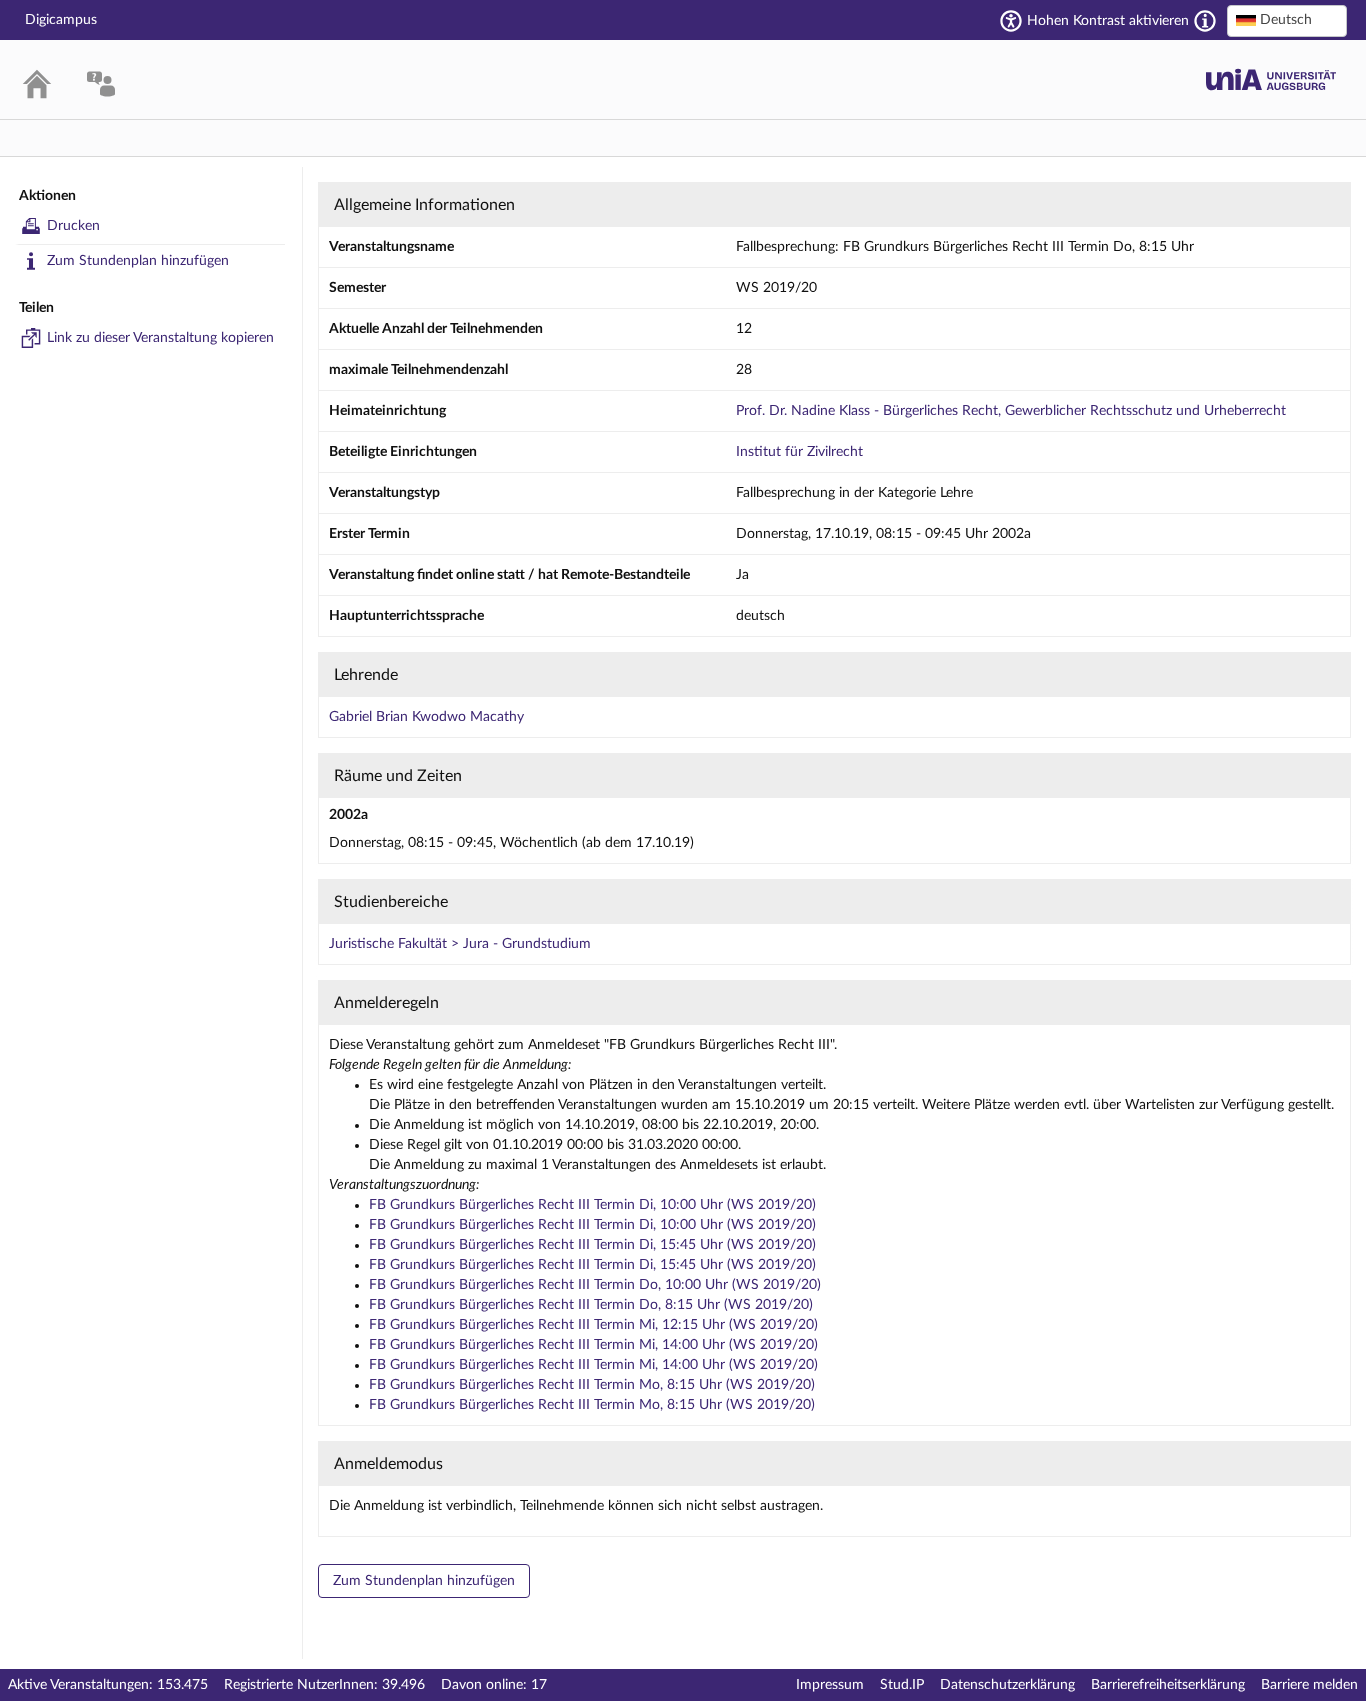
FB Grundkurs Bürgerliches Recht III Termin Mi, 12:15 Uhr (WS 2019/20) (593, 1325)
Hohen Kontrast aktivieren (1108, 21)
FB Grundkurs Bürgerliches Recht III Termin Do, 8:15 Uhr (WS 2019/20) (591, 1305)
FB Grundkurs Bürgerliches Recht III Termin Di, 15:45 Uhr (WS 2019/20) (592, 1245)
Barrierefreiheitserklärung (1168, 1685)
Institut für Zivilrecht (799, 452)
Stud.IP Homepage (1271, 79)
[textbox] (1287, 20)
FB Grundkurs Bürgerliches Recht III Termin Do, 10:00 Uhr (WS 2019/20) (595, 1285)
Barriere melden (1309, 1685)
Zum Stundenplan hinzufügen (138, 261)
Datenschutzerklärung (1007, 1685)
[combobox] (1287, 21)
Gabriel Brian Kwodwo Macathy (426, 717)
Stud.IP (902, 1685)
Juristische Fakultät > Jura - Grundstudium (460, 944)
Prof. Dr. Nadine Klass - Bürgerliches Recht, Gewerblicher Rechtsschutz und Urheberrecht (1011, 411)
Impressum (830, 1685)
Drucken (73, 226)
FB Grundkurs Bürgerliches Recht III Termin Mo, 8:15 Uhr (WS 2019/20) (592, 1385)
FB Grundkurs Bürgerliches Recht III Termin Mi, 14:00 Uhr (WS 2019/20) (593, 1345)
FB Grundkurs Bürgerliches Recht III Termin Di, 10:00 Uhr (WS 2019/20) (592, 1205)
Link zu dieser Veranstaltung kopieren (160, 338)
